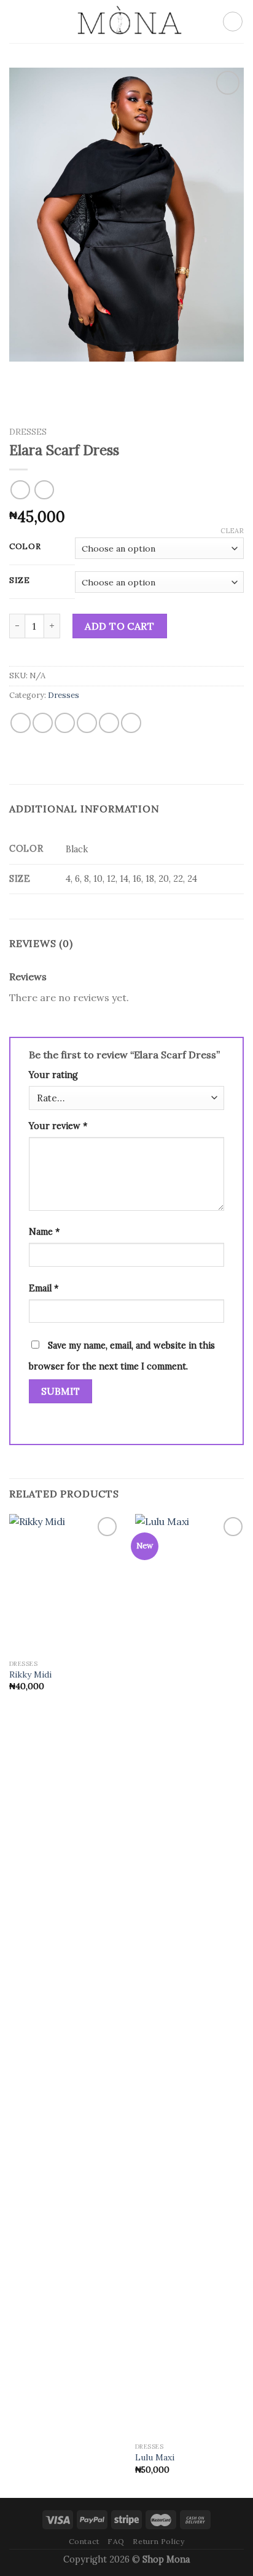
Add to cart (119, 626)
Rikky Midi (30, 1675)
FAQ (116, 2541)
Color (25, 547)
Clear (232, 531)
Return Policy (158, 2541)
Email (44, 1288)
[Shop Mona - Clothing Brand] (126, 22)
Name (44, 1232)
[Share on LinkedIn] (131, 723)
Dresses (28, 432)
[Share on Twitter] (65, 723)
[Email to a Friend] (87, 723)
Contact (84, 2541)
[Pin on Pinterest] (109, 723)
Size (20, 581)
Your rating (53, 1075)
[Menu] (17, 21)
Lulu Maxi (155, 2458)
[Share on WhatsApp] (21, 723)
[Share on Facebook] (43, 723)
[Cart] (233, 22)
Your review (58, 1126)
